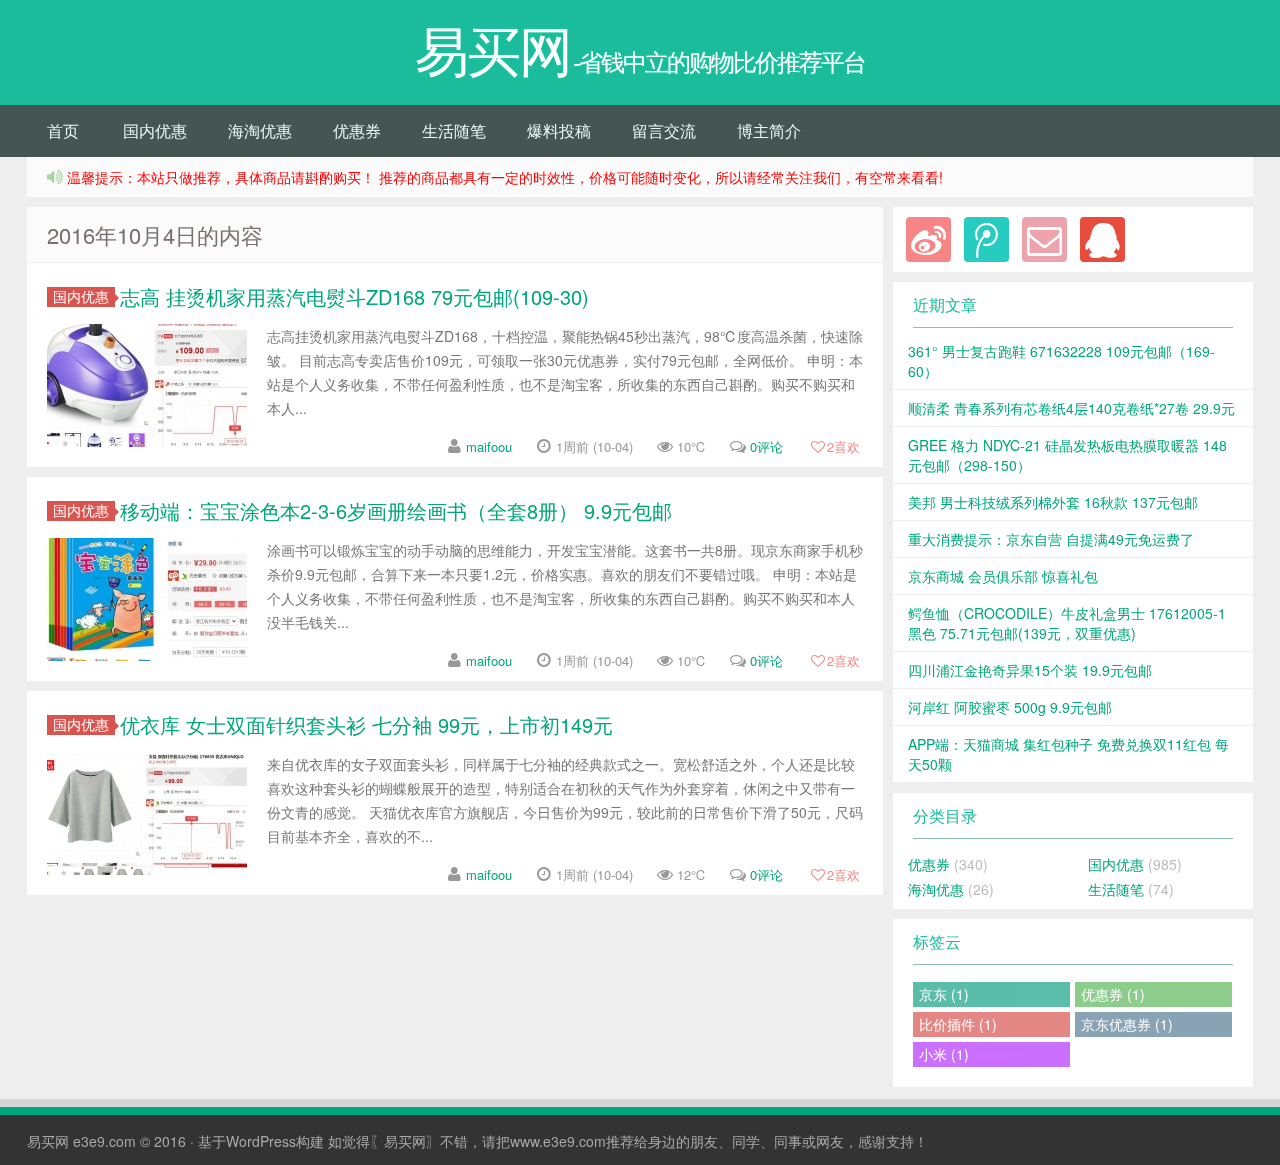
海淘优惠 (260, 130)
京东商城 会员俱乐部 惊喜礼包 (1003, 576)
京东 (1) (944, 994)
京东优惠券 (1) (1127, 1024)
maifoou (489, 446)
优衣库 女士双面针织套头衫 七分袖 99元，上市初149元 (366, 724)
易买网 (48, 1141)
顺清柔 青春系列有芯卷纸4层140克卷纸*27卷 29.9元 (1071, 408)
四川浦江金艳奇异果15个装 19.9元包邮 (1030, 670)
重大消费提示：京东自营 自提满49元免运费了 (1051, 539)
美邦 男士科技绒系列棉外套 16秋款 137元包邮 (1053, 502)
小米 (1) (944, 1054)
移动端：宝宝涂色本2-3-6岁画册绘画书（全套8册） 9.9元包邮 (396, 510)
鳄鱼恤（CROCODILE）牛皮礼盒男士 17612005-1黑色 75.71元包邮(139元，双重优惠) (1067, 623)
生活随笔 (454, 130)
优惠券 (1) (1113, 994)
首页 (63, 130)
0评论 (766, 446)
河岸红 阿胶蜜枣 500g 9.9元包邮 (1010, 707)
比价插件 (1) (958, 1024)
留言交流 (664, 130)
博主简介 (769, 130)
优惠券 (357, 130)
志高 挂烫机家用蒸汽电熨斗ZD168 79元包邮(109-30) (354, 296)
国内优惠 (155, 130)
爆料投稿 (559, 130)
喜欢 (843, 446)
